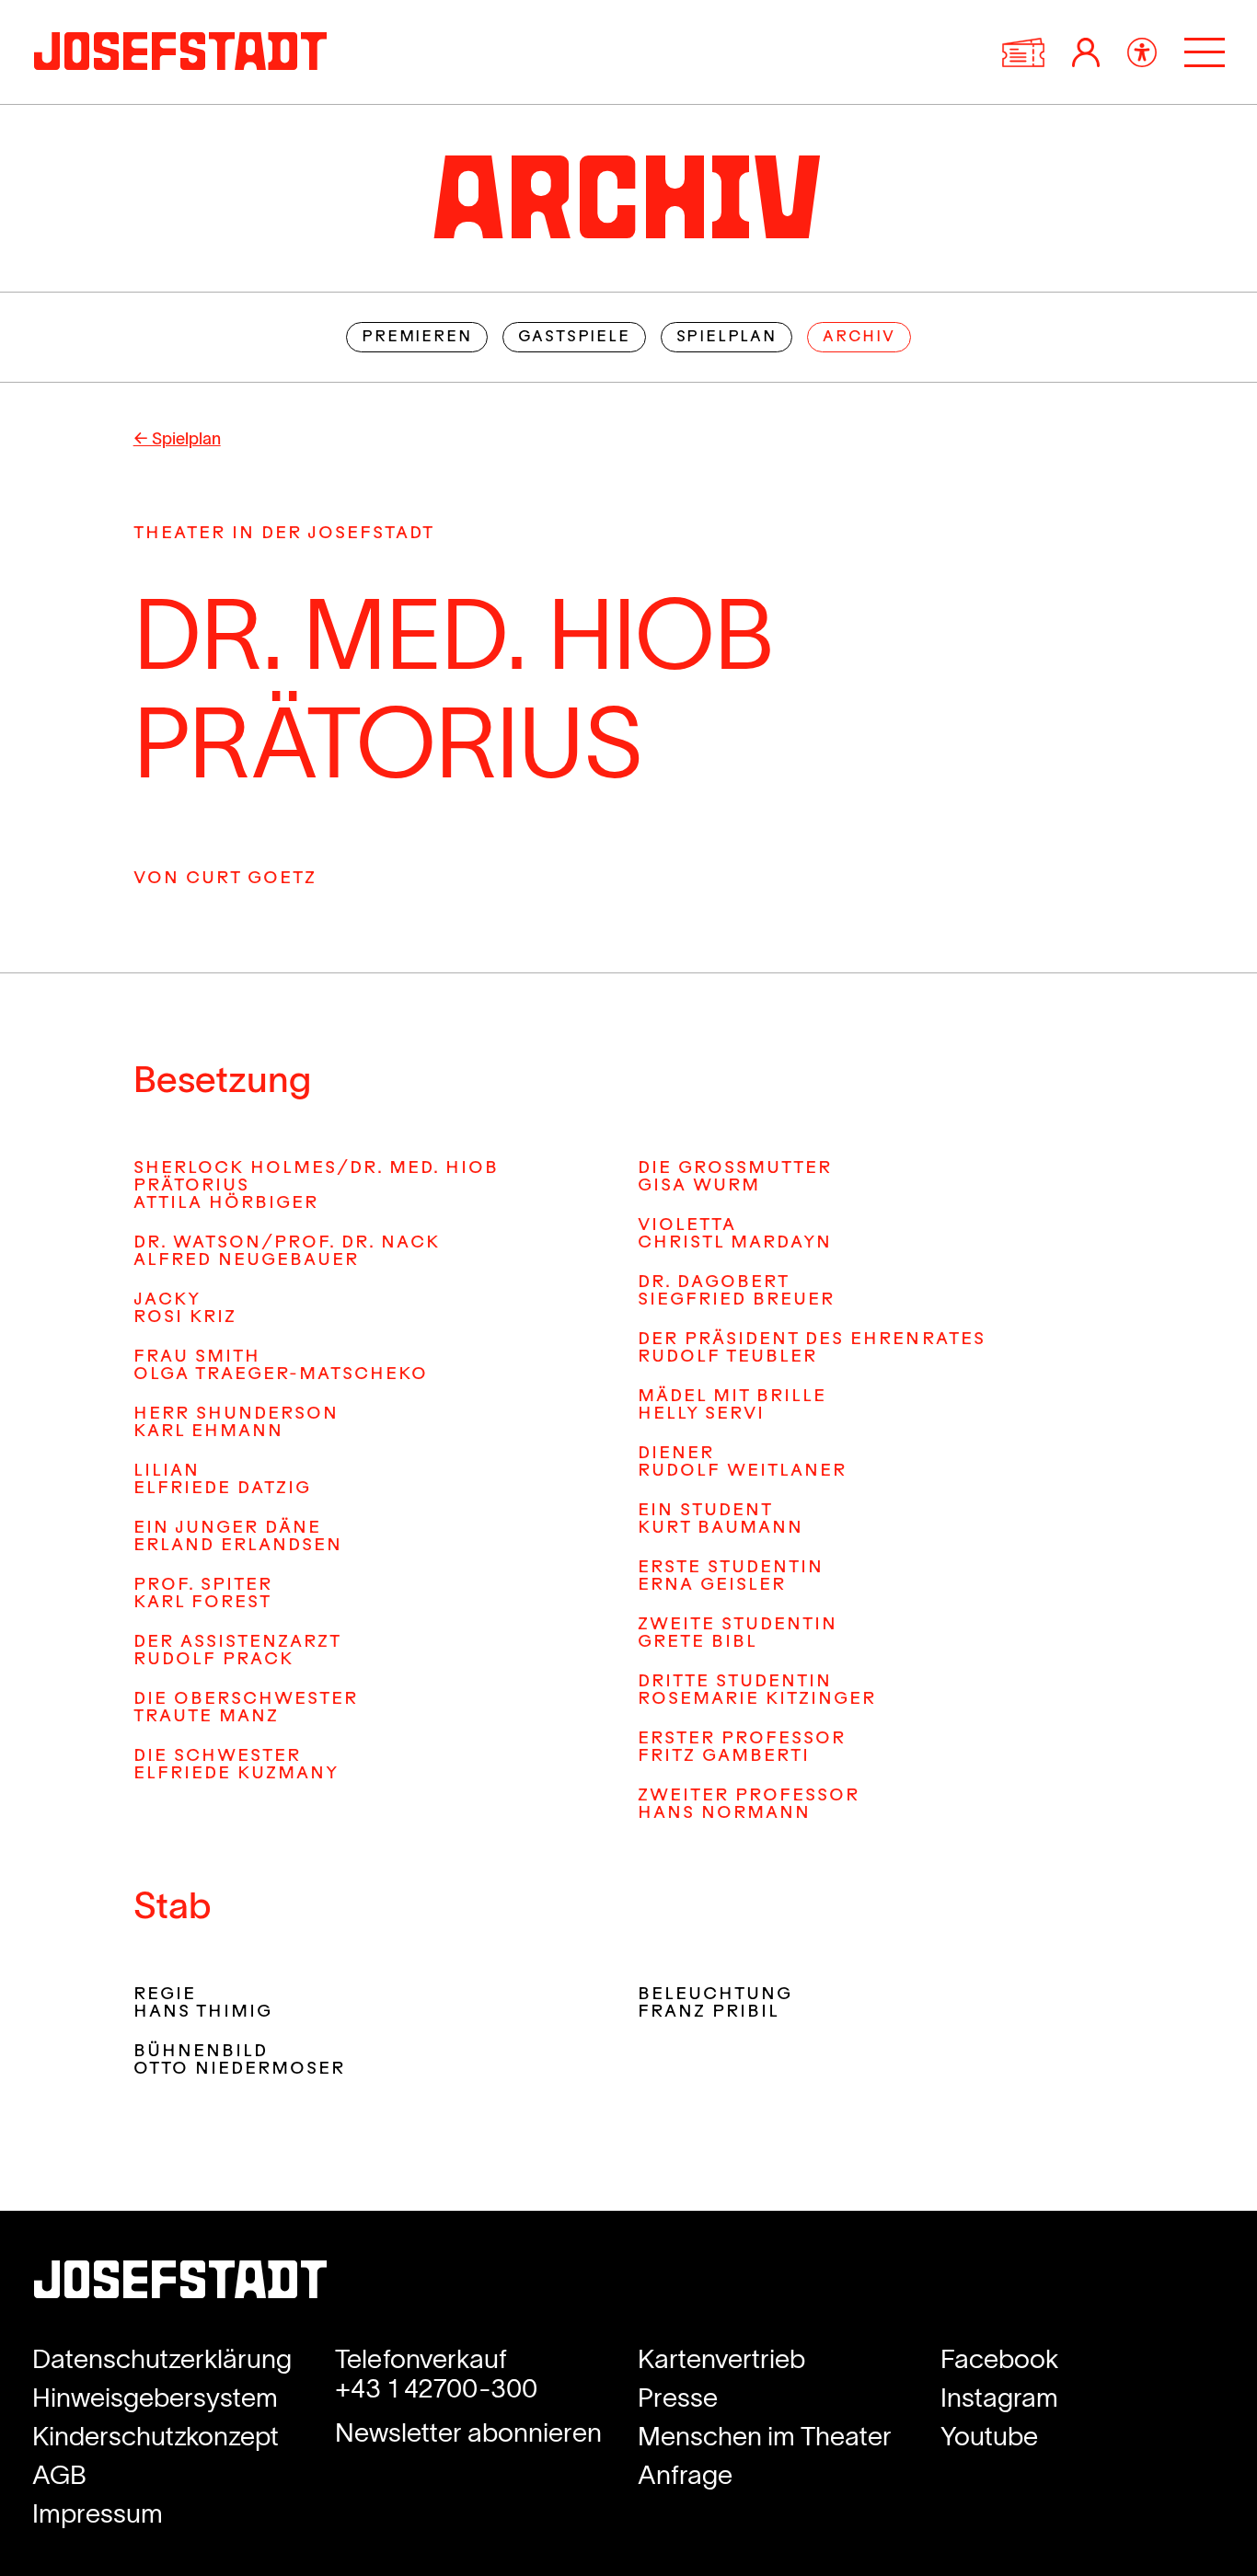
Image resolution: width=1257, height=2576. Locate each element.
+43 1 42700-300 (436, 2388)
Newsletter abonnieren (468, 2432)
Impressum (98, 2513)
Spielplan (727, 338)
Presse (678, 2398)
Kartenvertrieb (721, 2359)
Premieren (416, 338)
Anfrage (685, 2475)
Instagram (999, 2398)
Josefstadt (180, 2286)
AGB (59, 2475)
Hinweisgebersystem (155, 2398)
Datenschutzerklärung (162, 2359)
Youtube (989, 2436)
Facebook (999, 2359)
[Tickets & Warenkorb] (1023, 52)
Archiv (859, 338)
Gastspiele (574, 338)
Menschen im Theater (765, 2436)
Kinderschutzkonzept (156, 2436)
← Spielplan (177, 439)
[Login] (1086, 52)
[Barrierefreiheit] (1142, 52)
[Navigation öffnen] (1205, 52)
